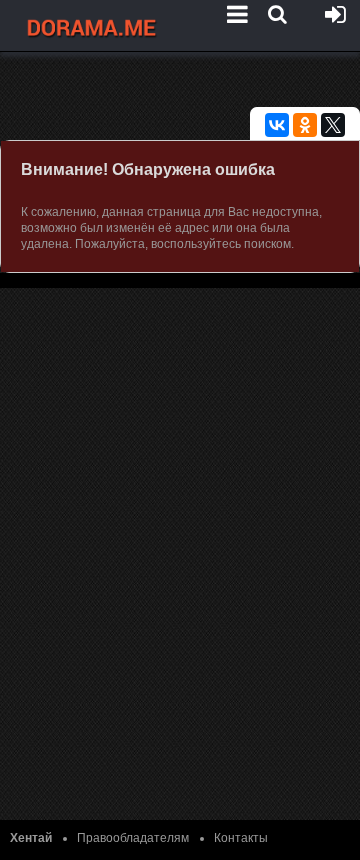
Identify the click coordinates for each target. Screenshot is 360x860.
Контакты (241, 838)
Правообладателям (133, 838)
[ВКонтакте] (277, 125)
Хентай (31, 838)
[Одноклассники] (305, 125)
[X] (333, 125)
